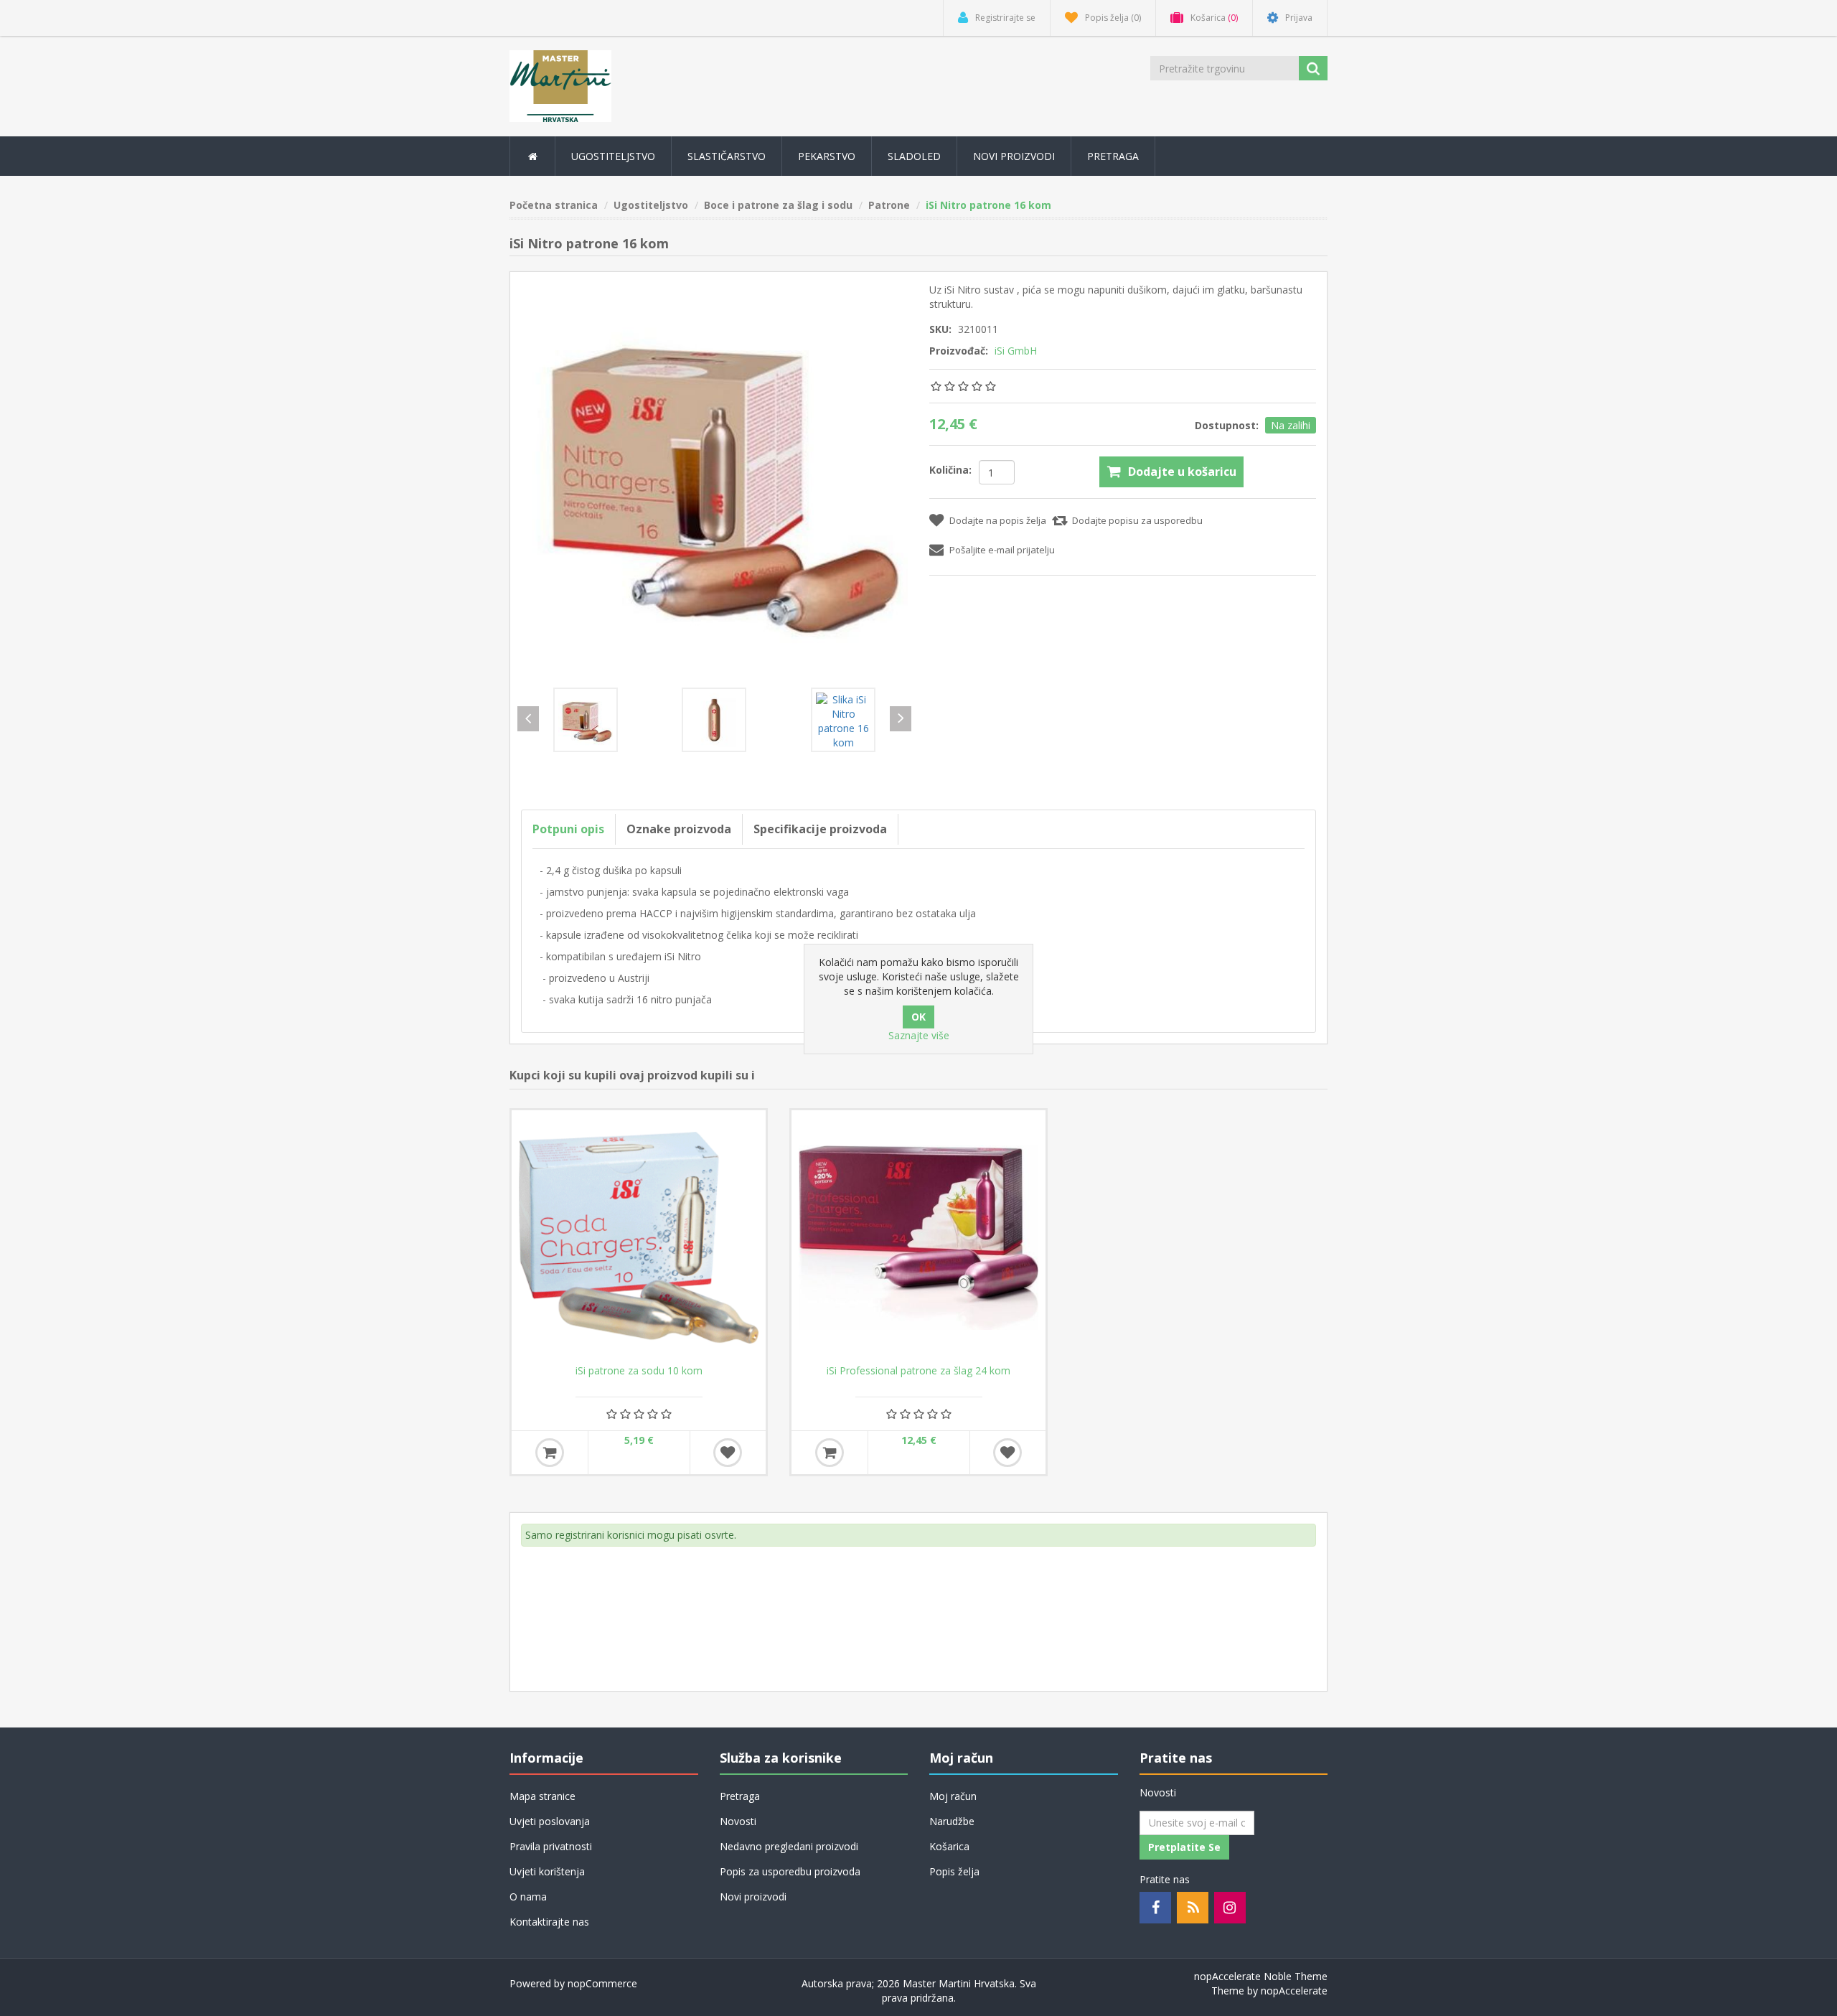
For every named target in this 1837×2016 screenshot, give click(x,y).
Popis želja (954, 1871)
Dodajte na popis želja (998, 520)
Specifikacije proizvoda (820, 829)
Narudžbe (952, 1821)
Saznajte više (919, 1035)
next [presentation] (901, 719)
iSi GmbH (1016, 351)
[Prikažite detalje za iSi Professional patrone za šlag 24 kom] (918, 1237)
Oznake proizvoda (679, 829)
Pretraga (1113, 156)
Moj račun (953, 1796)
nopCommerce (602, 1983)
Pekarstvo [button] (827, 156)
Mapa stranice (542, 1796)
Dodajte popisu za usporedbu (1137, 520)
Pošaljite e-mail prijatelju (1002, 550)
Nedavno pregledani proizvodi (789, 1846)
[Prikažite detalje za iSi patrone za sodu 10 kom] (639, 1237)
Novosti (738, 1821)
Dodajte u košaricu (1182, 472)
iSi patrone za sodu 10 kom (639, 1371)
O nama (528, 1897)
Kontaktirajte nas (549, 1922)
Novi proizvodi (1014, 156)
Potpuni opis (568, 829)
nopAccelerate (1294, 1991)
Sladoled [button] (914, 156)
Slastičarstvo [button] (727, 156)
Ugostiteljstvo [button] (613, 156)
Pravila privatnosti (551, 1846)
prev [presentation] (528, 719)
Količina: (950, 470)
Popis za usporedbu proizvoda (790, 1871)
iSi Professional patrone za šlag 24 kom (918, 1371)
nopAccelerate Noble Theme (1261, 1976)
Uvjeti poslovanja (550, 1821)
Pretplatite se (1184, 1847)
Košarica (949, 1846)
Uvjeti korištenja (547, 1871)
